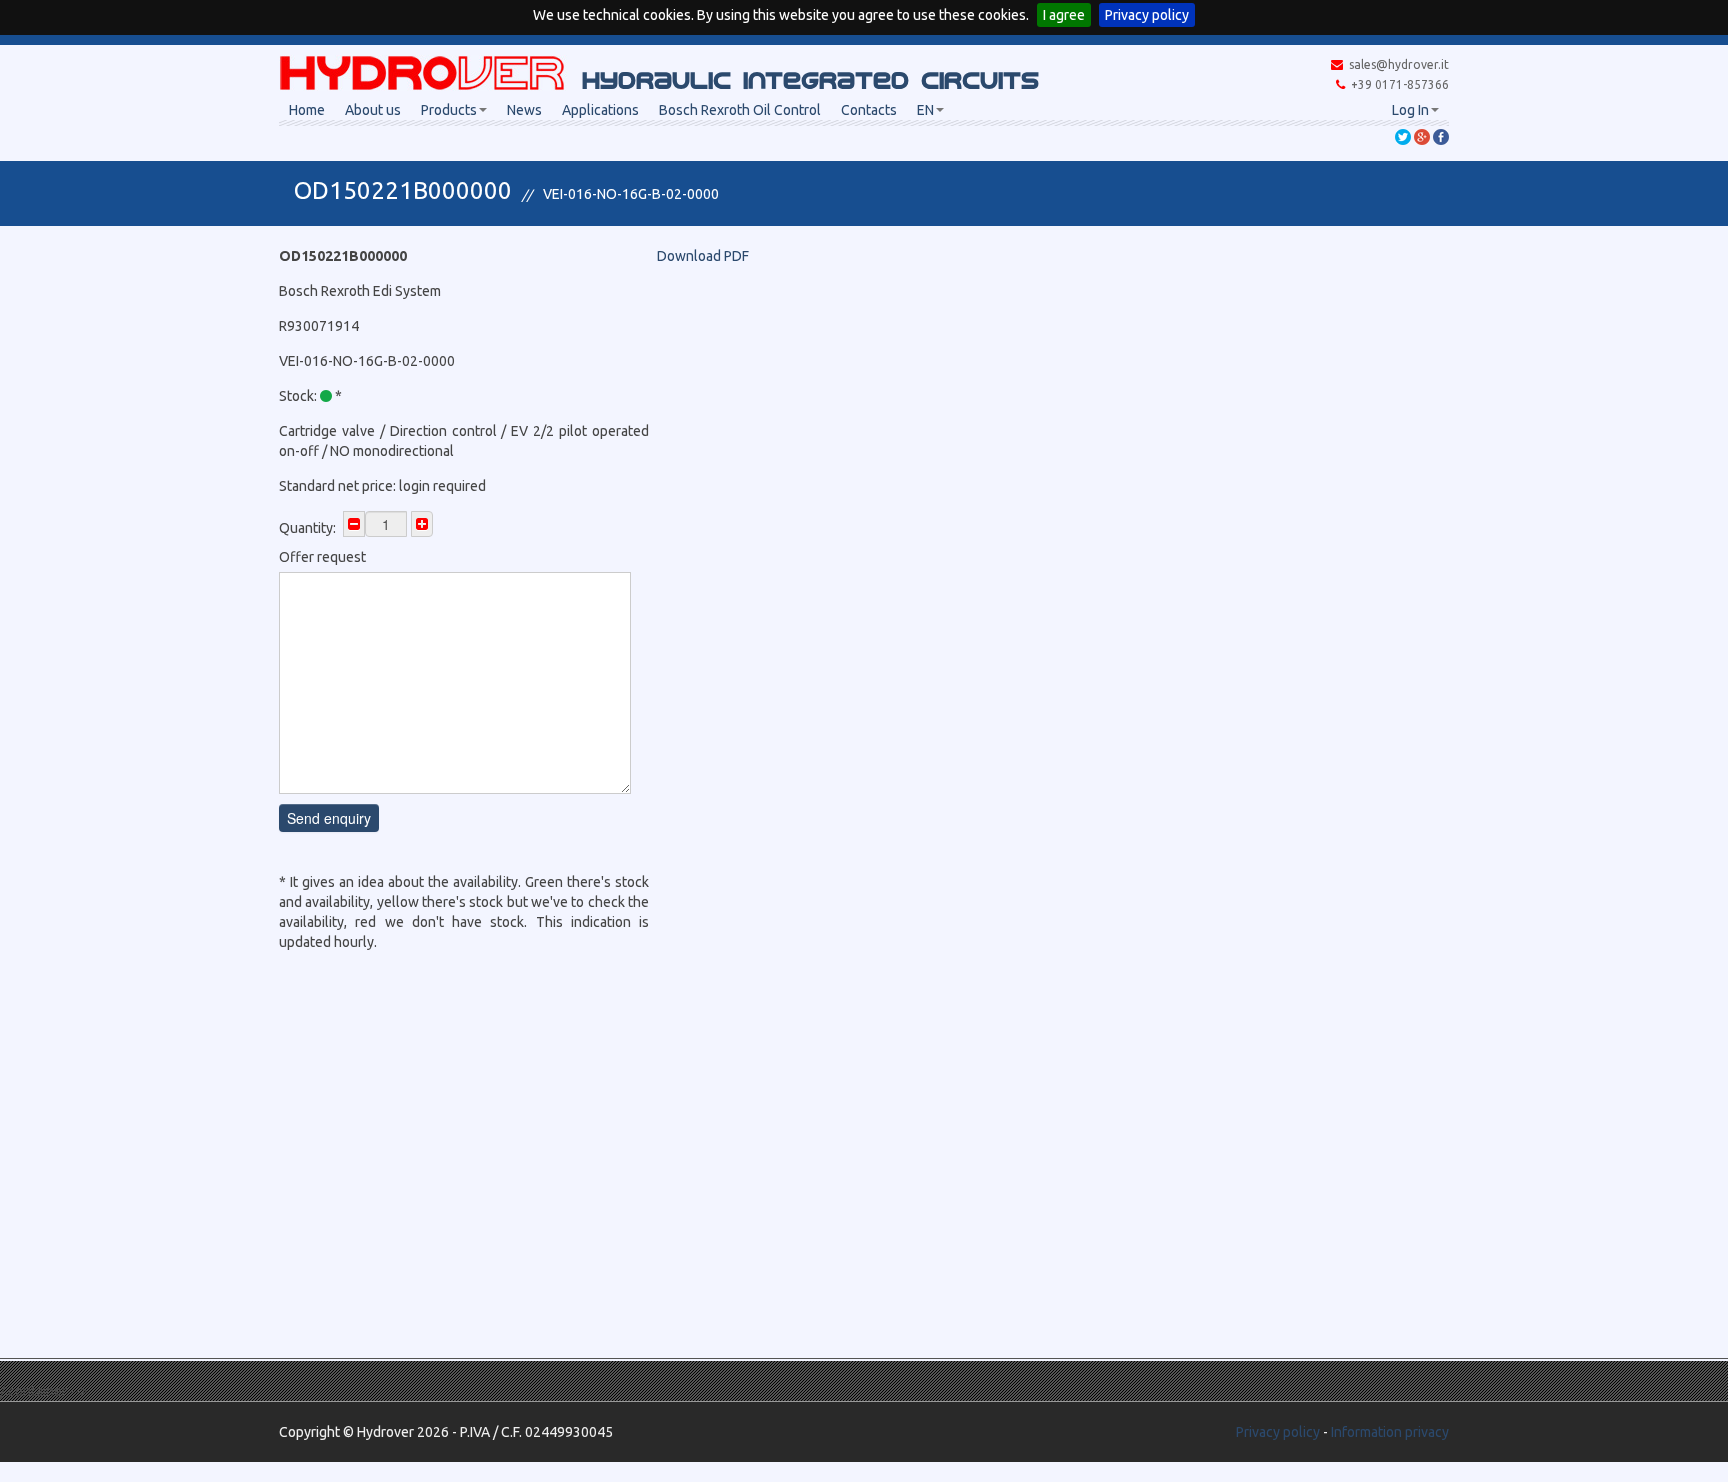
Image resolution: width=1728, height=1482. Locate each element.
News (524, 110)
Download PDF (703, 256)
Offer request (322, 557)
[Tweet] (1403, 136)
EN (925, 110)
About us (373, 110)
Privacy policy (1147, 15)
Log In (1410, 110)
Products (449, 110)
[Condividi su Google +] (1422, 136)
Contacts (869, 110)
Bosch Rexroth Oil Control (740, 110)
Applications (600, 110)
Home (307, 110)
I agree (1064, 15)
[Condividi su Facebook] (1441, 136)
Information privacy (1390, 1432)
